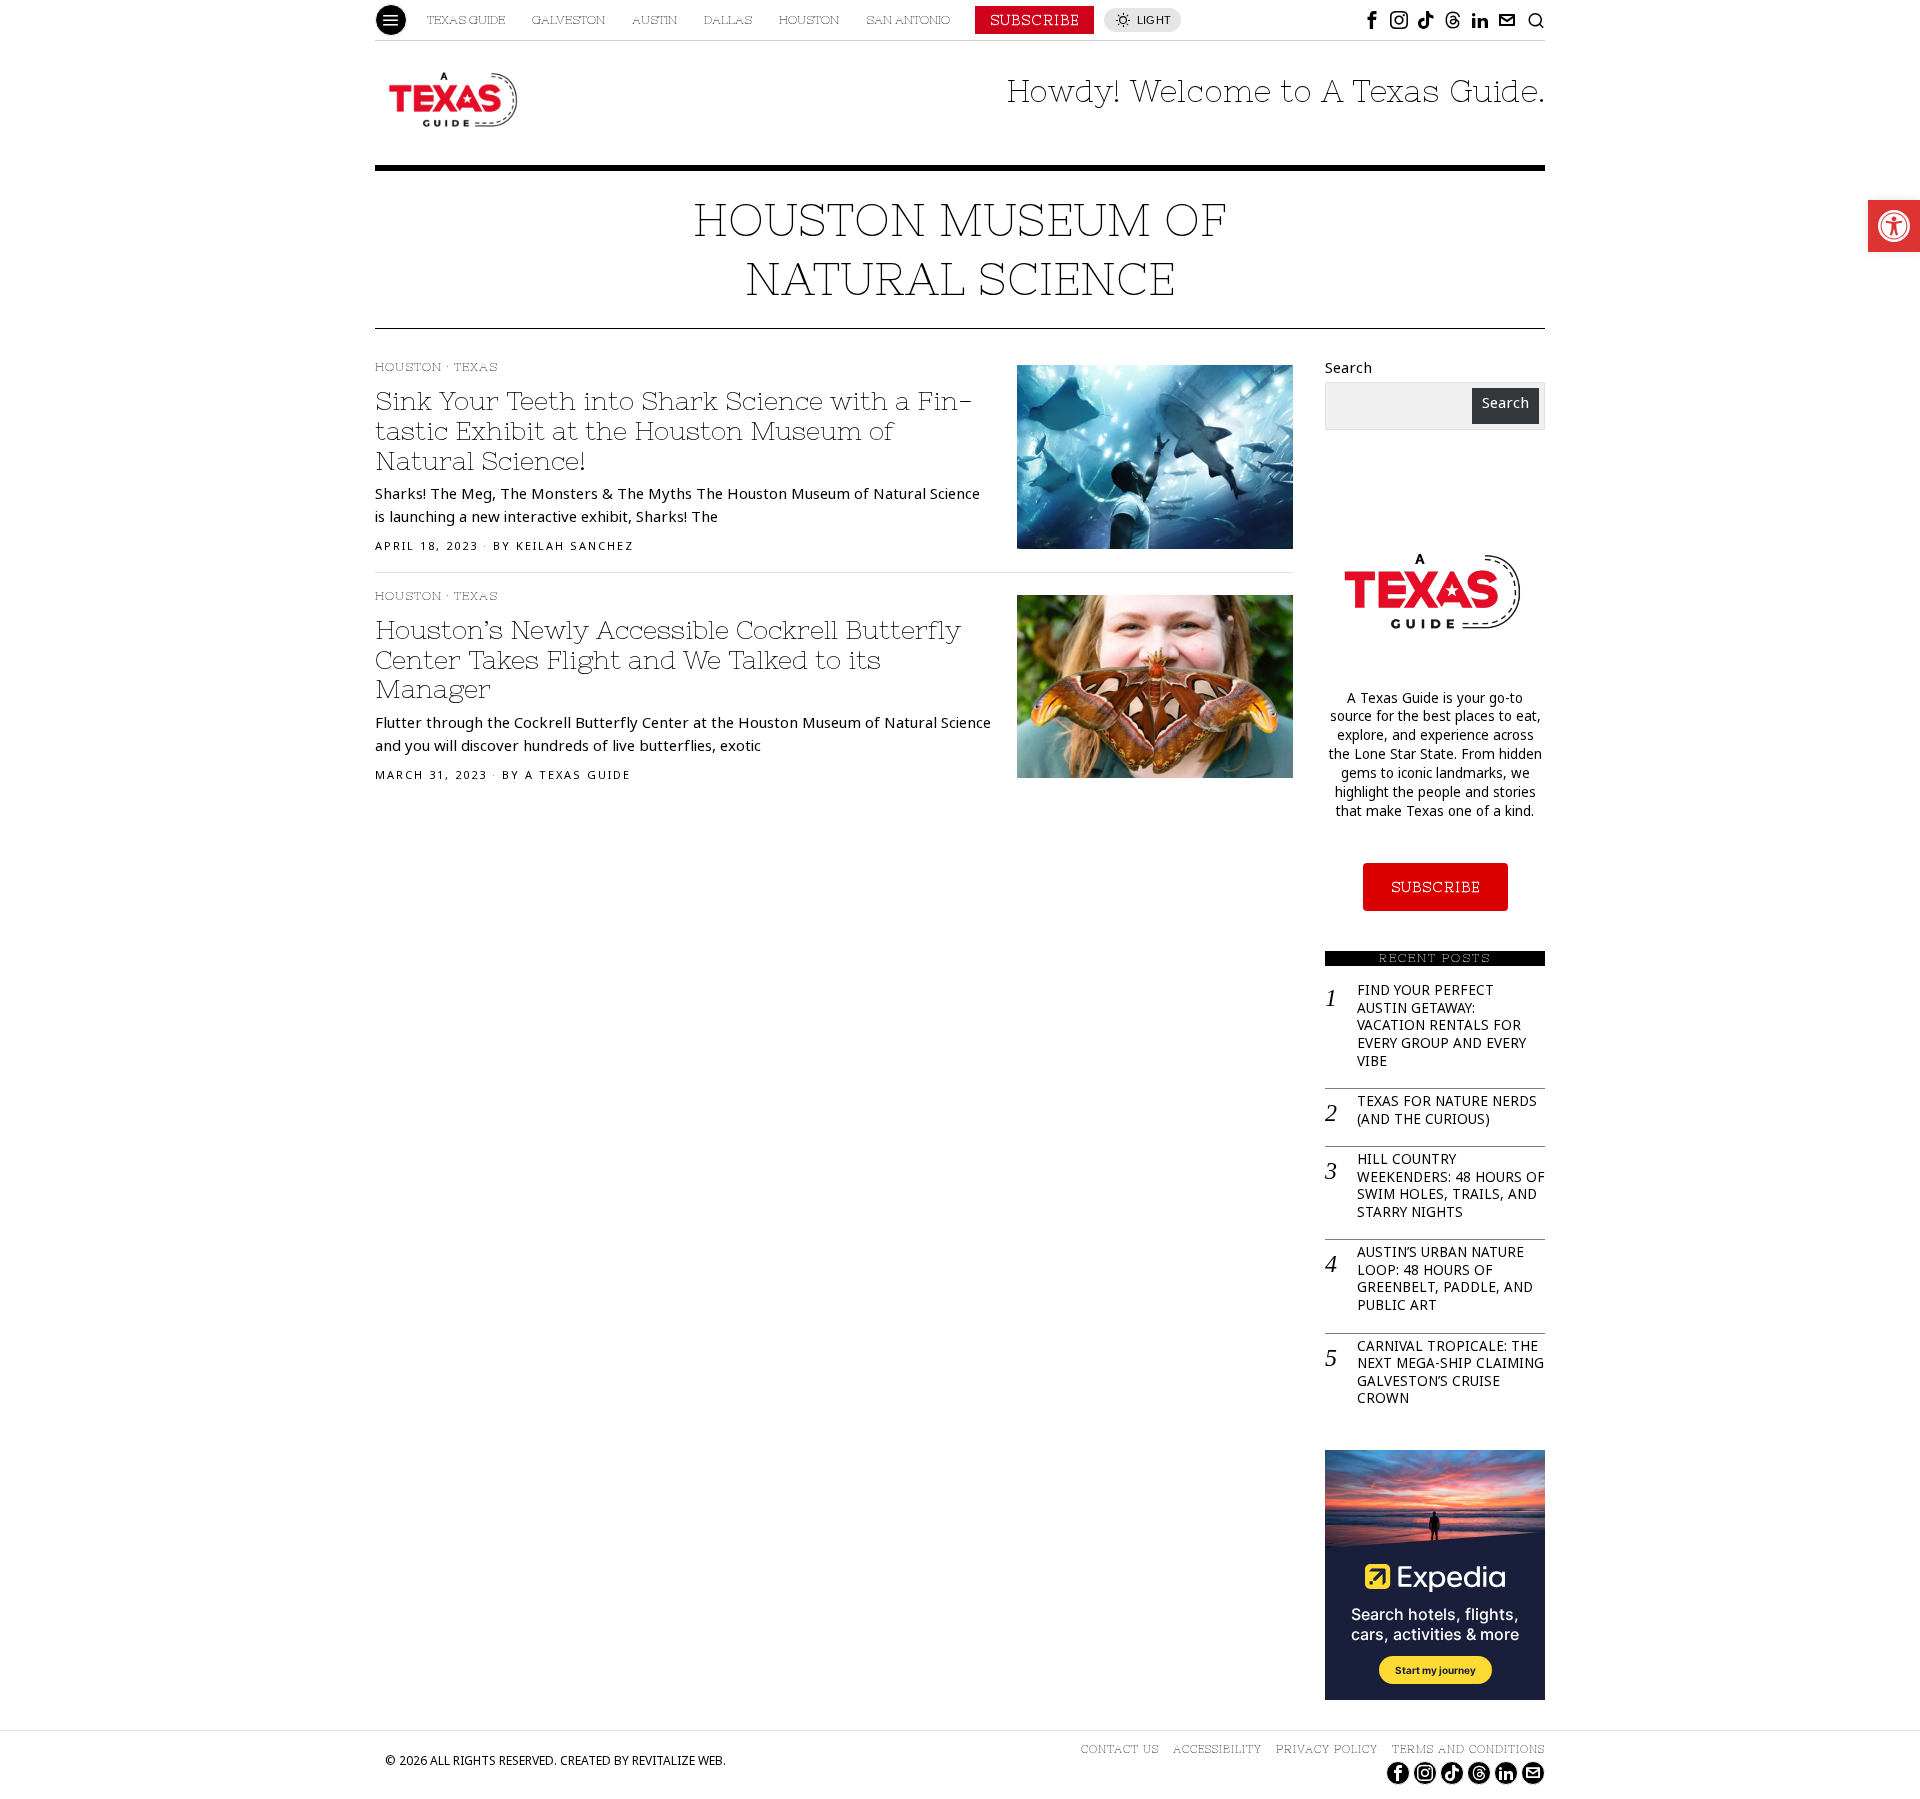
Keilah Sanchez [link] (575, 547)
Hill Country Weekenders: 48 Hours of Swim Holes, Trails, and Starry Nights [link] (1451, 1188)
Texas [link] (476, 367)
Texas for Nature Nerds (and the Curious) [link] (1447, 1112)
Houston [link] (408, 367)
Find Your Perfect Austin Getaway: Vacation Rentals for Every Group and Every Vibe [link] (1441, 1027)
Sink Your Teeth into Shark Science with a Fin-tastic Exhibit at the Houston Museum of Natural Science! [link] (674, 430)
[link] (1894, 226)
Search (1348, 370)
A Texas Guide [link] (578, 776)
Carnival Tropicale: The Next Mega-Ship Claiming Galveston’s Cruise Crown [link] (1450, 1375)
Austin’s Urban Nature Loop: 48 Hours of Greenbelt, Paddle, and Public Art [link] (1445, 1281)
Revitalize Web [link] (677, 1762)
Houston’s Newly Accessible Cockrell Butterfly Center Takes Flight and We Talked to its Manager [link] (668, 659)
